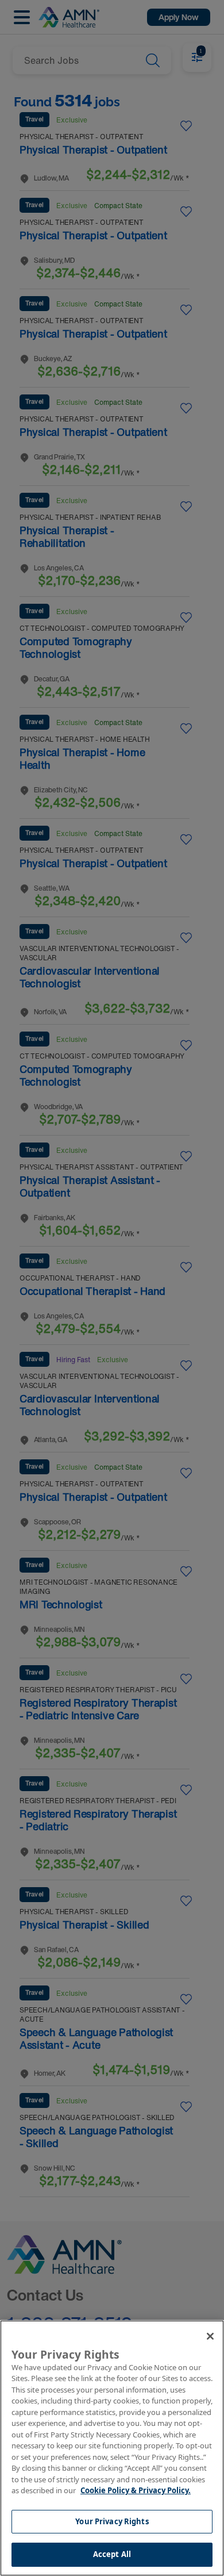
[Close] (210, 2336)
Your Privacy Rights (112, 2521)
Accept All (112, 2554)
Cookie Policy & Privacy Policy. (136, 2490)
